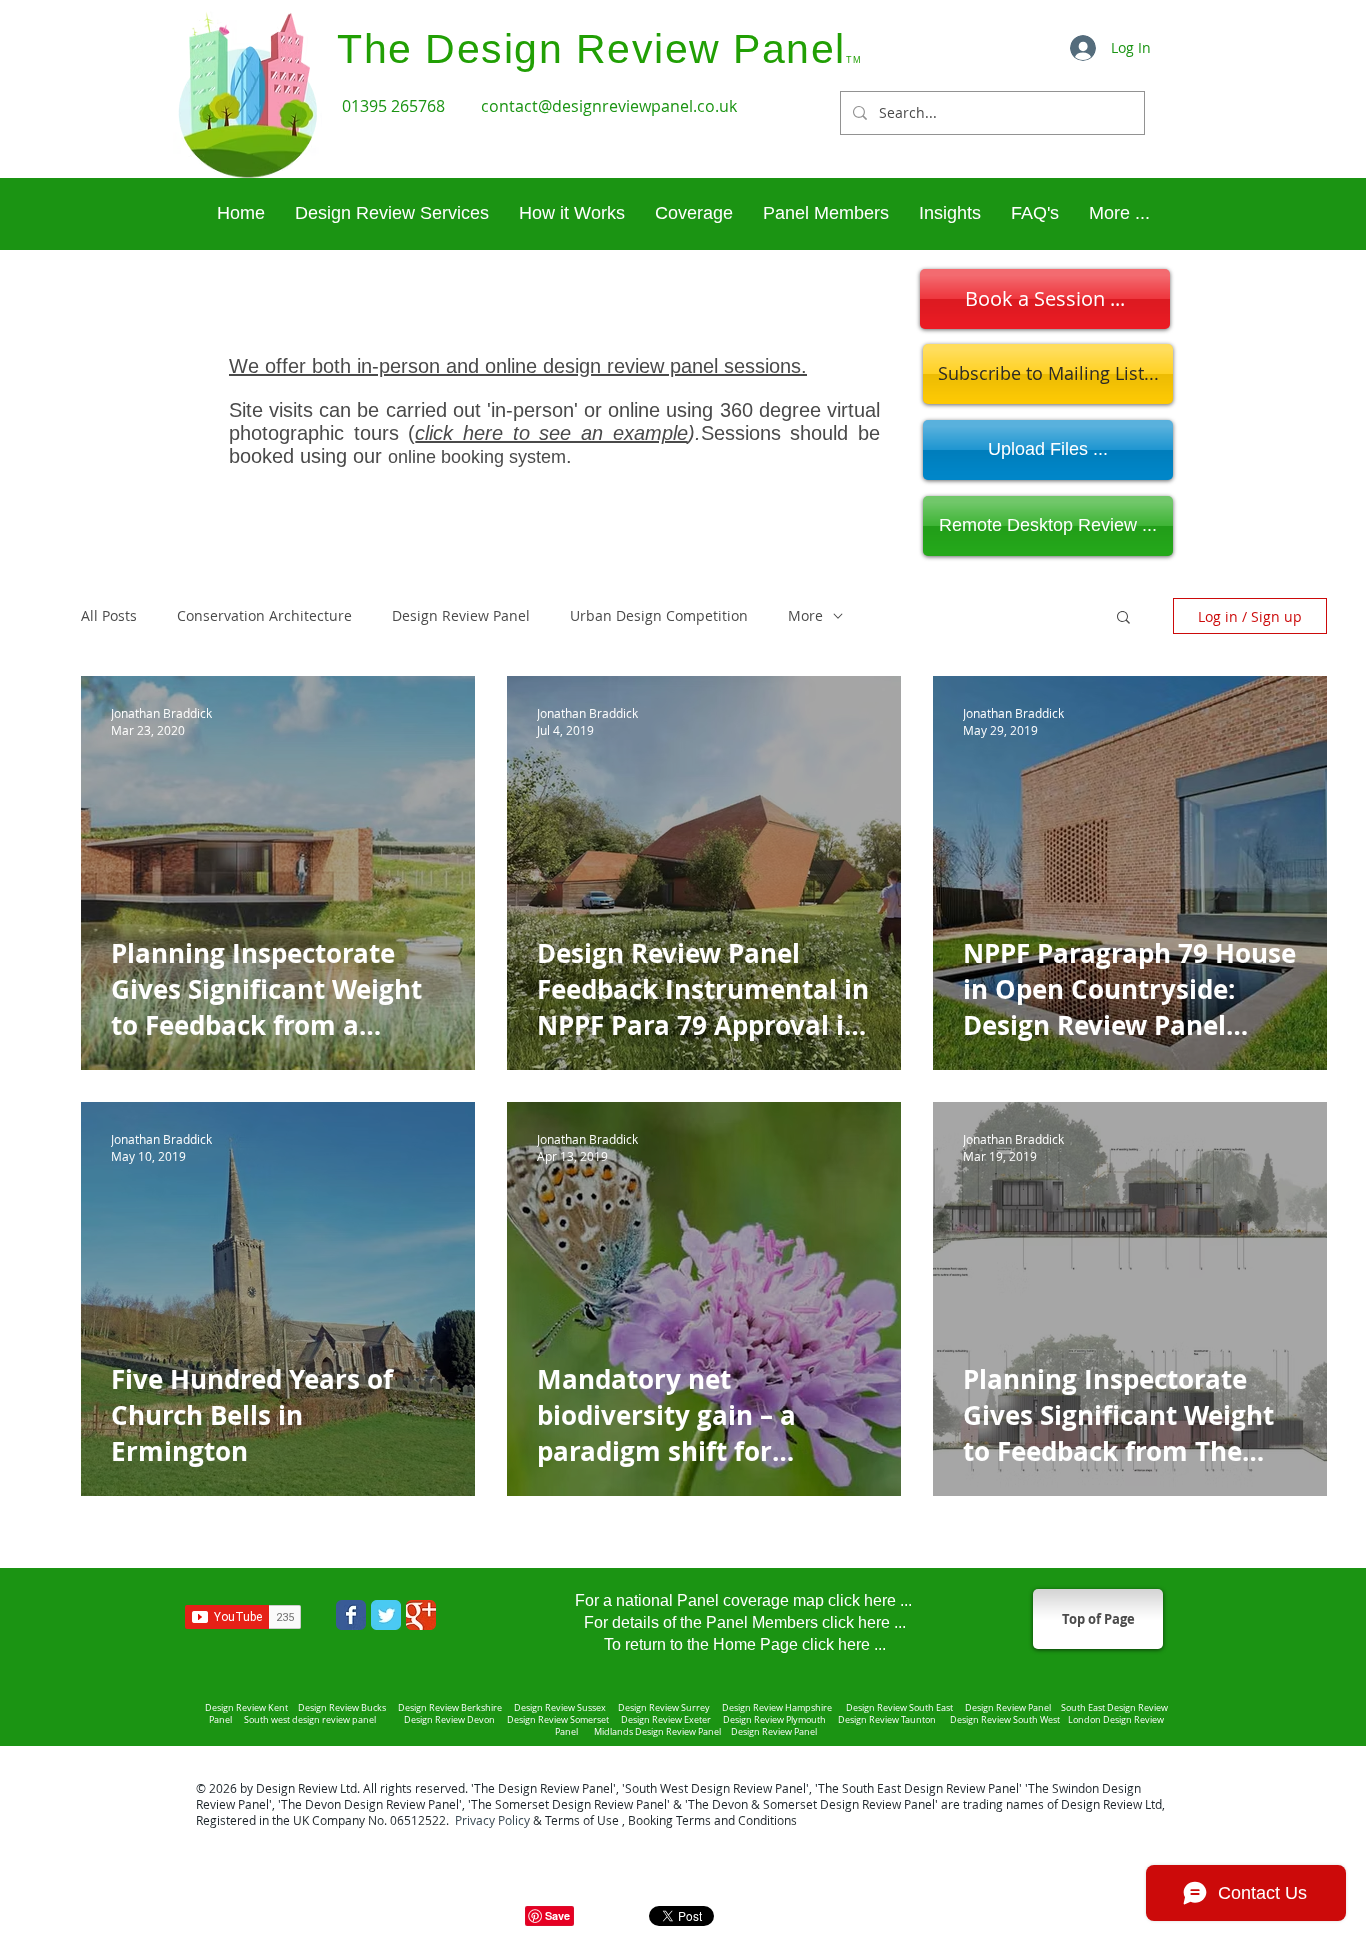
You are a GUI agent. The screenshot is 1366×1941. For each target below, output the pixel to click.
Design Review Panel (461, 615)
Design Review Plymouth (774, 1720)
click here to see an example (551, 433)
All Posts (109, 615)
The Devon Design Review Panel (370, 1804)
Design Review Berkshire (452, 1708)
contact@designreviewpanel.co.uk (609, 106)
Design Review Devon (451, 1720)
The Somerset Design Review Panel (569, 1804)
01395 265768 (395, 106)
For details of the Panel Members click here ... (745, 1622)
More (805, 615)
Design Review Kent (246, 1708)
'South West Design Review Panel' (715, 1788)
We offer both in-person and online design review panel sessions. (518, 366)
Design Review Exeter (667, 1720)
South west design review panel (312, 1720)
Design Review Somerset (558, 1720)
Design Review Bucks (343, 1708)
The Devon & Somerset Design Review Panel (811, 1804)
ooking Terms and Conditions (716, 1820)
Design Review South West (1007, 1720)
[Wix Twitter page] (386, 1615)
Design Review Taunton (888, 1720)
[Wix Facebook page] (351, 1615)
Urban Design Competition (659, 615)
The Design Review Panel (543, 1788)
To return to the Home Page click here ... (745, 1644)
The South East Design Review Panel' (920, 1788)
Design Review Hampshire (776, 1708)
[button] (1119, 213)
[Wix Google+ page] (421, 1615)
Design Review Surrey (665, 1708)
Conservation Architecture (264, 615)
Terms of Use (582, 1820)
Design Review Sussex (560, 1708)
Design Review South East (899, 1708)
